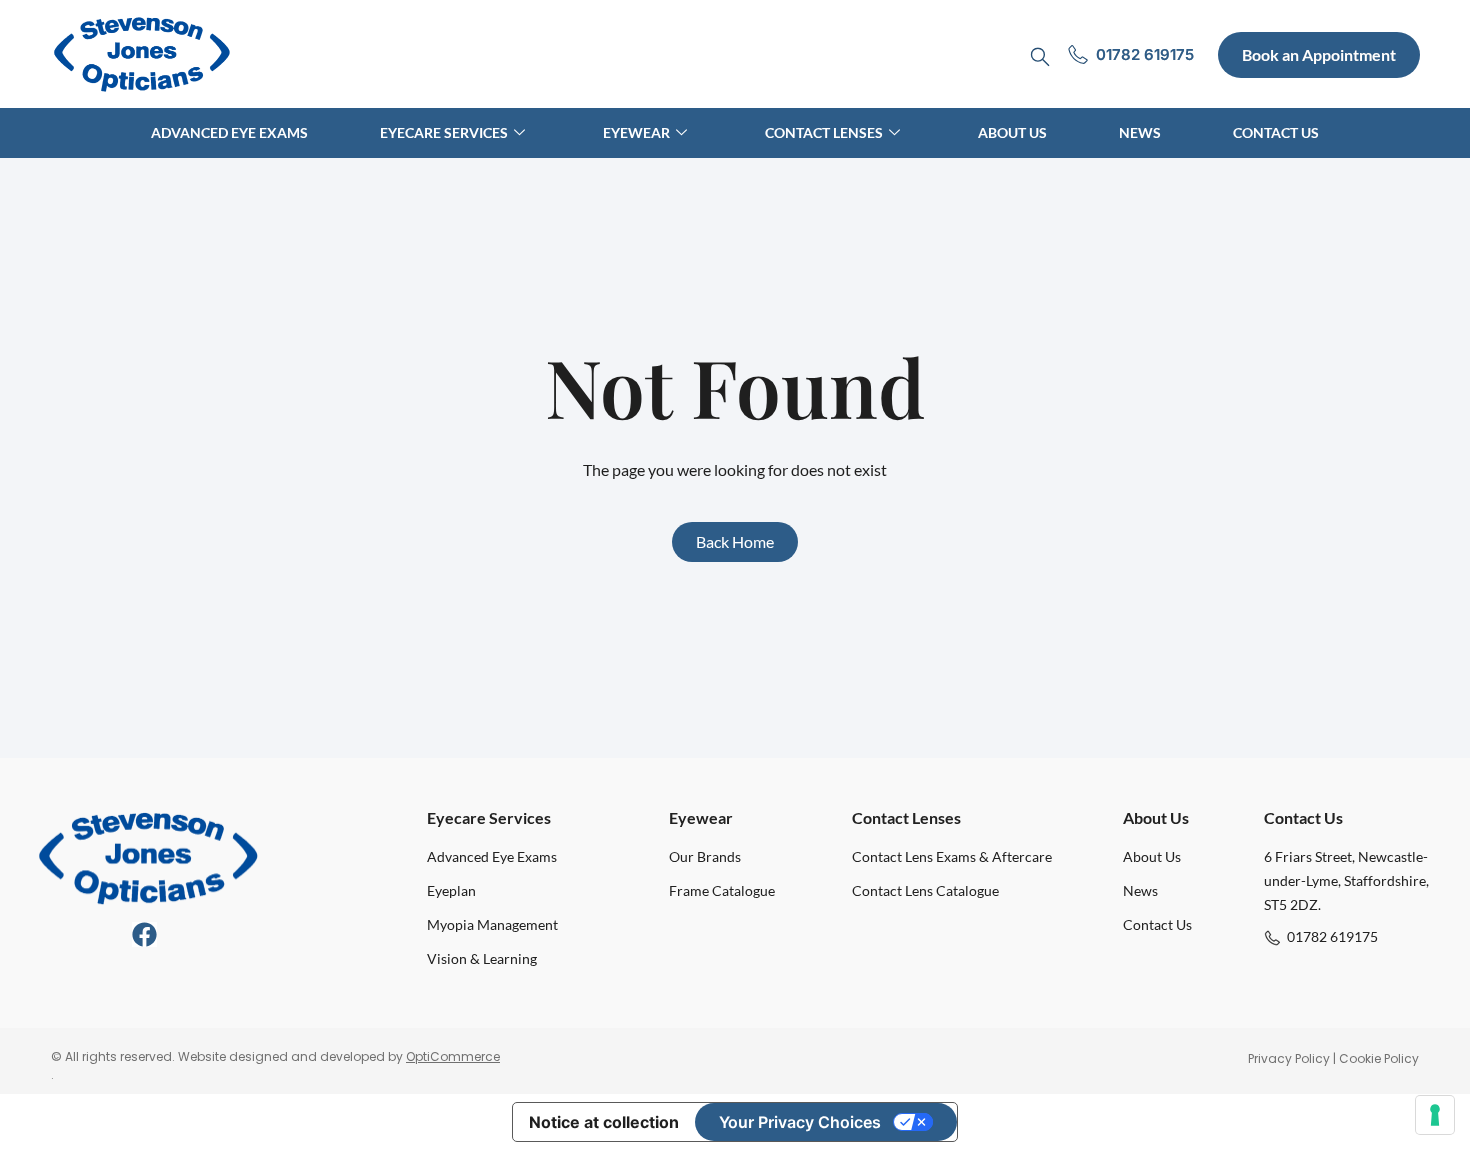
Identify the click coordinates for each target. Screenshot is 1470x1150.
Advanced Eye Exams (229, 132)
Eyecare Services (444, 132)
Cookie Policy (1379, 1058)
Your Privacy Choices (800, 1122)
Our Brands (705, 856)
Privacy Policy (1289, 1058)
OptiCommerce (453, 1056)
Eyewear (636, 132)
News (1140, 132)
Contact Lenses (824, 132)
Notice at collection (604, 1122)
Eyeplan (451, 890)
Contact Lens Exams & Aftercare (952, 856)
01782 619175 (1332, 936)
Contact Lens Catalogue (925, 890)
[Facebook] (144, 934)
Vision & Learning (482, 958)
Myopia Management (492, 924)
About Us (1012, 132)
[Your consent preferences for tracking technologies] (1435, 1115)
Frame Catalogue (722, 890)
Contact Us (1276, 132)
